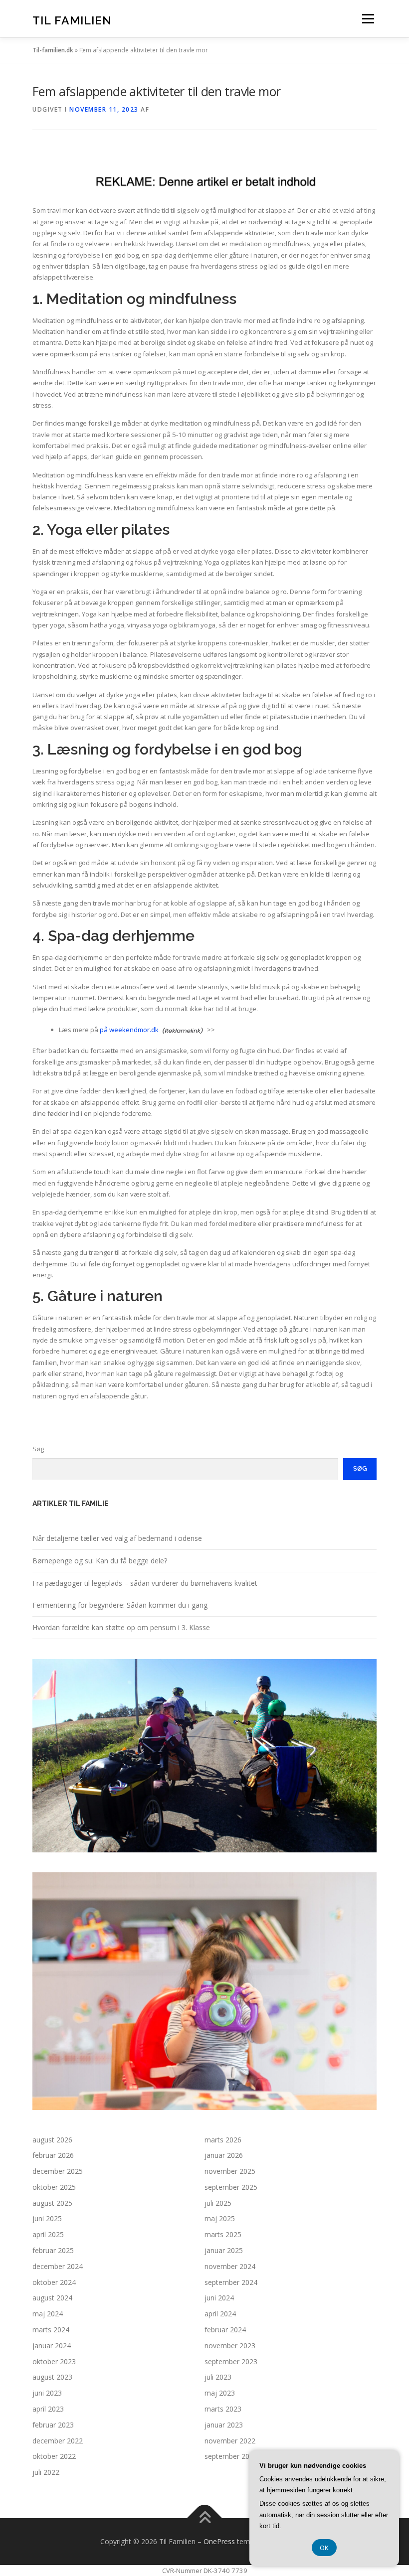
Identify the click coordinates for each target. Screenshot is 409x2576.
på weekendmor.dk (129, 1030)
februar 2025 (53, 2250)
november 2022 (230, 2441)
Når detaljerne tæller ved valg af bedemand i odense (117, 1538)
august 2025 (52, 2203)
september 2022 (231, 2456)
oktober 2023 (54, 2361)
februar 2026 (53, 2155)
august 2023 (52, 2377)
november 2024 (230, 2266)
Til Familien (72, 20)
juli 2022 (46, 2472)
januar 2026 (224, 2155)
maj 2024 (48, 2314)
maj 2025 (220, 2218)
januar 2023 (224, 2425)
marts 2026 (223, 2140)
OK (324, 2548)
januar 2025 (224, 2250)
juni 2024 (219, 2298)
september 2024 (231, 2282)
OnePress (219, 2541)
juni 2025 (47, 2218)
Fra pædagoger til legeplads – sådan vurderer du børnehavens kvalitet (145, 1583)
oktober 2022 (54, 2456)
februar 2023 (53, 2425)
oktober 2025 (54, 2187)
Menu (368, 18)
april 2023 (48, 2409)
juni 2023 (47, 2393)
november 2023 (230, 2346)
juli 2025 (218, 2203)
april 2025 (48, 2234)
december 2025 (58, 2171)
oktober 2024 (54, 2282)
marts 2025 (223, 2234)
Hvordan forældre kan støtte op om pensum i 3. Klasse (121, 1627)
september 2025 (231, 2187)
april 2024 (220, 2314)
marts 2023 (223, 2409)
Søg (38, 1449)
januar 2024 (52, 2346)
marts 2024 (51, 2330)
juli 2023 (218, 2377)
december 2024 (58, 2266)
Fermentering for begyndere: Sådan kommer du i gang (120, 1605)
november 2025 (230, 2171)
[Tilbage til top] (205, 2518)
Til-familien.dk (53, 50)
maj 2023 (220, 2393)
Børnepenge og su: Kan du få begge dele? (100, 1561)
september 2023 (231, 2361)
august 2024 (52, 2298)
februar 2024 (225, 2330)
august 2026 (52, 2140)
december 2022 (58, 2441)
